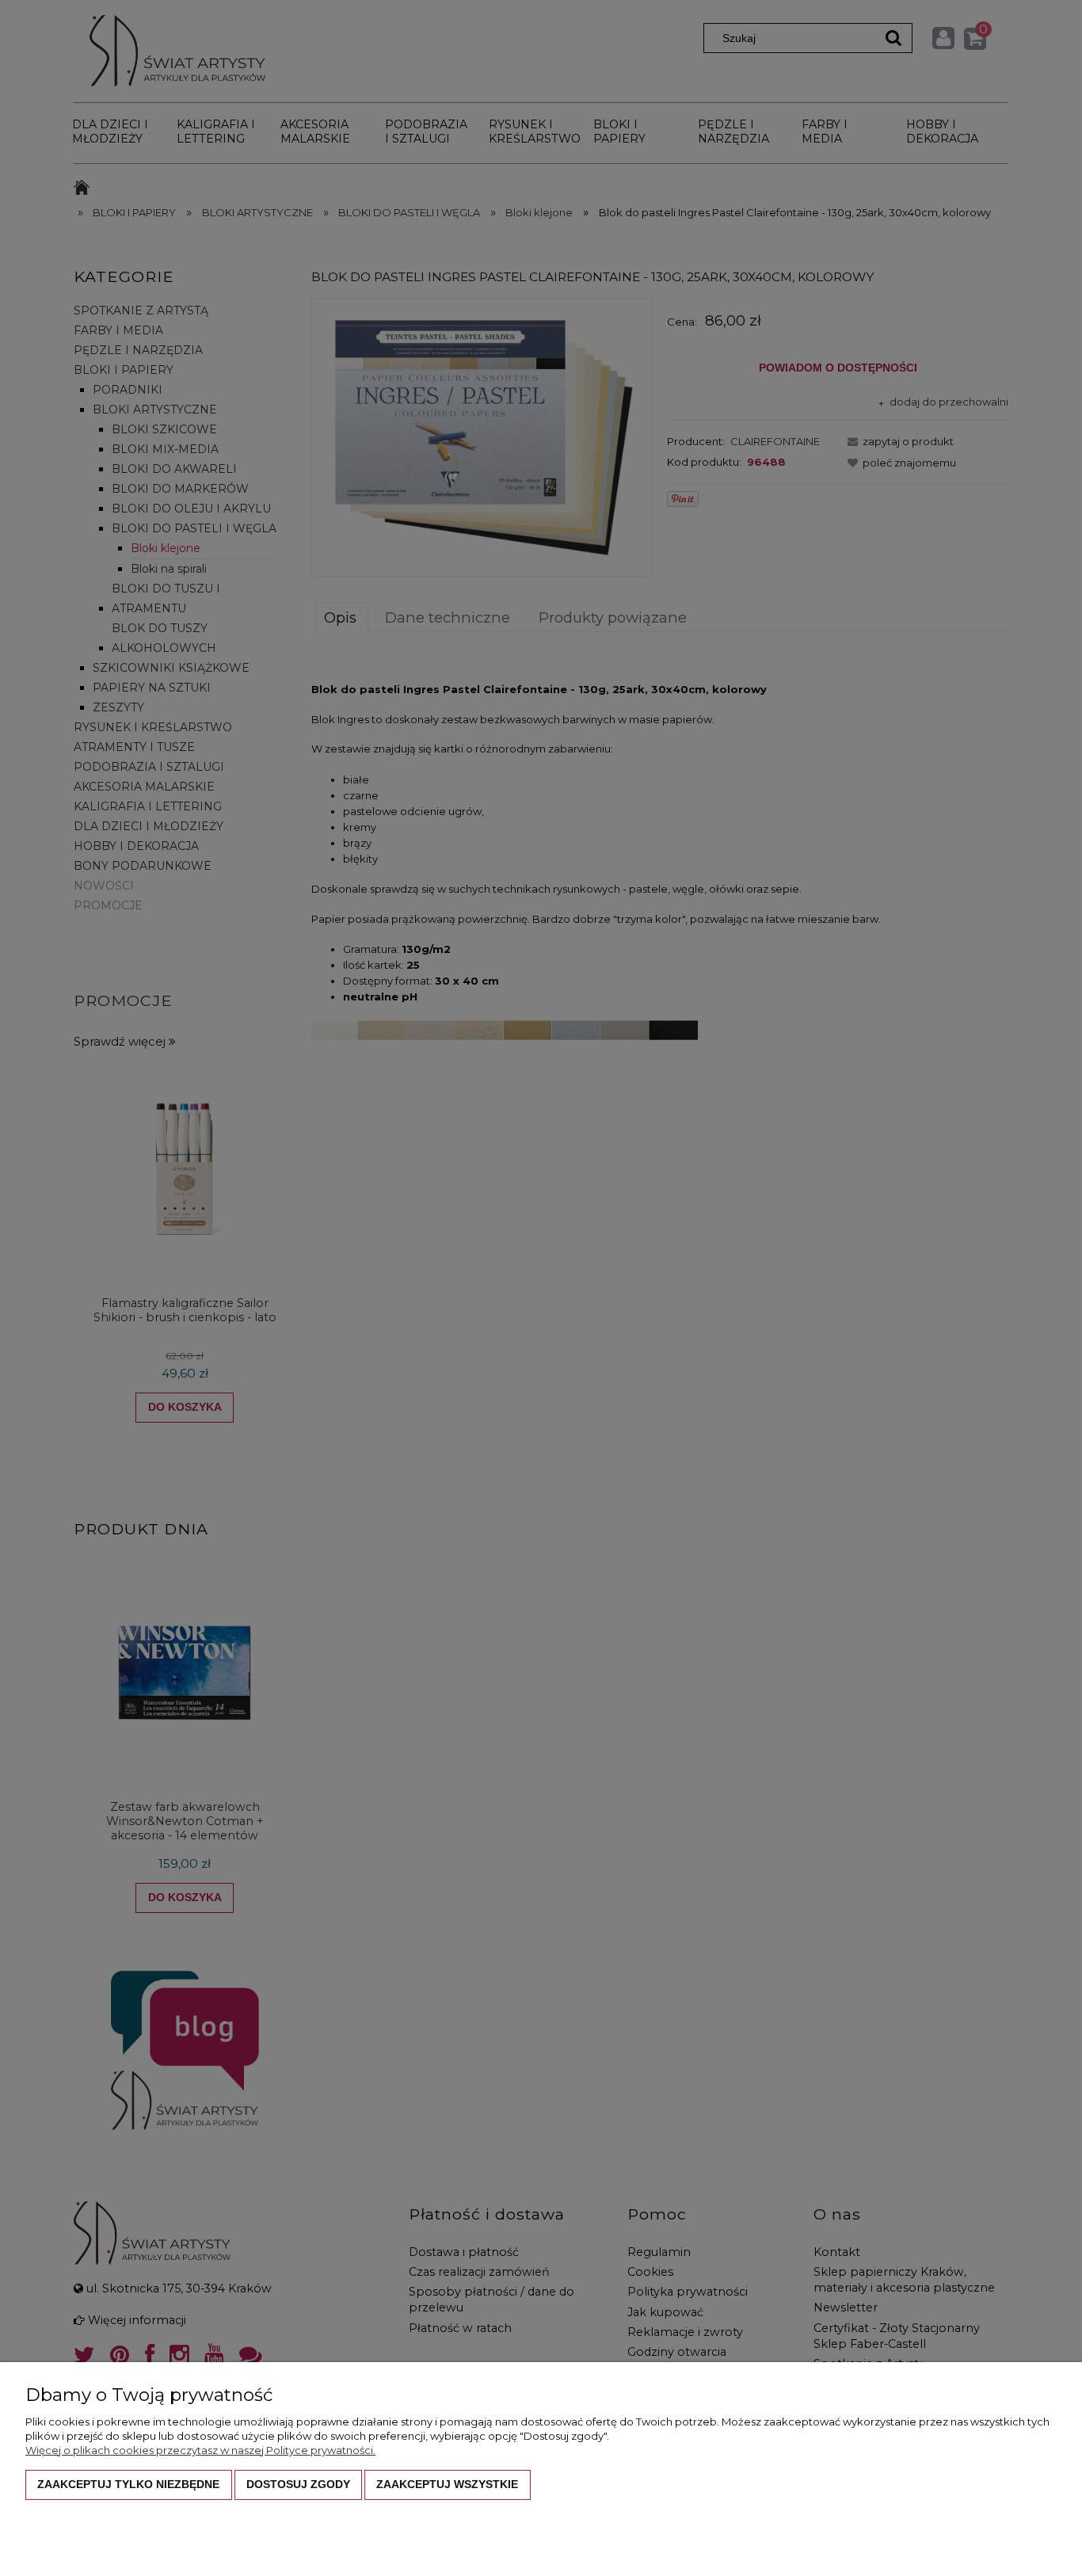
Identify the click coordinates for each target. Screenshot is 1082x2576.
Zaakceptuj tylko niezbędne (128, 2484)
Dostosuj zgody (298, 2484)
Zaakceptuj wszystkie (447, 2484)
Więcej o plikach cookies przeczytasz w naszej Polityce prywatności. (200, 2450)
